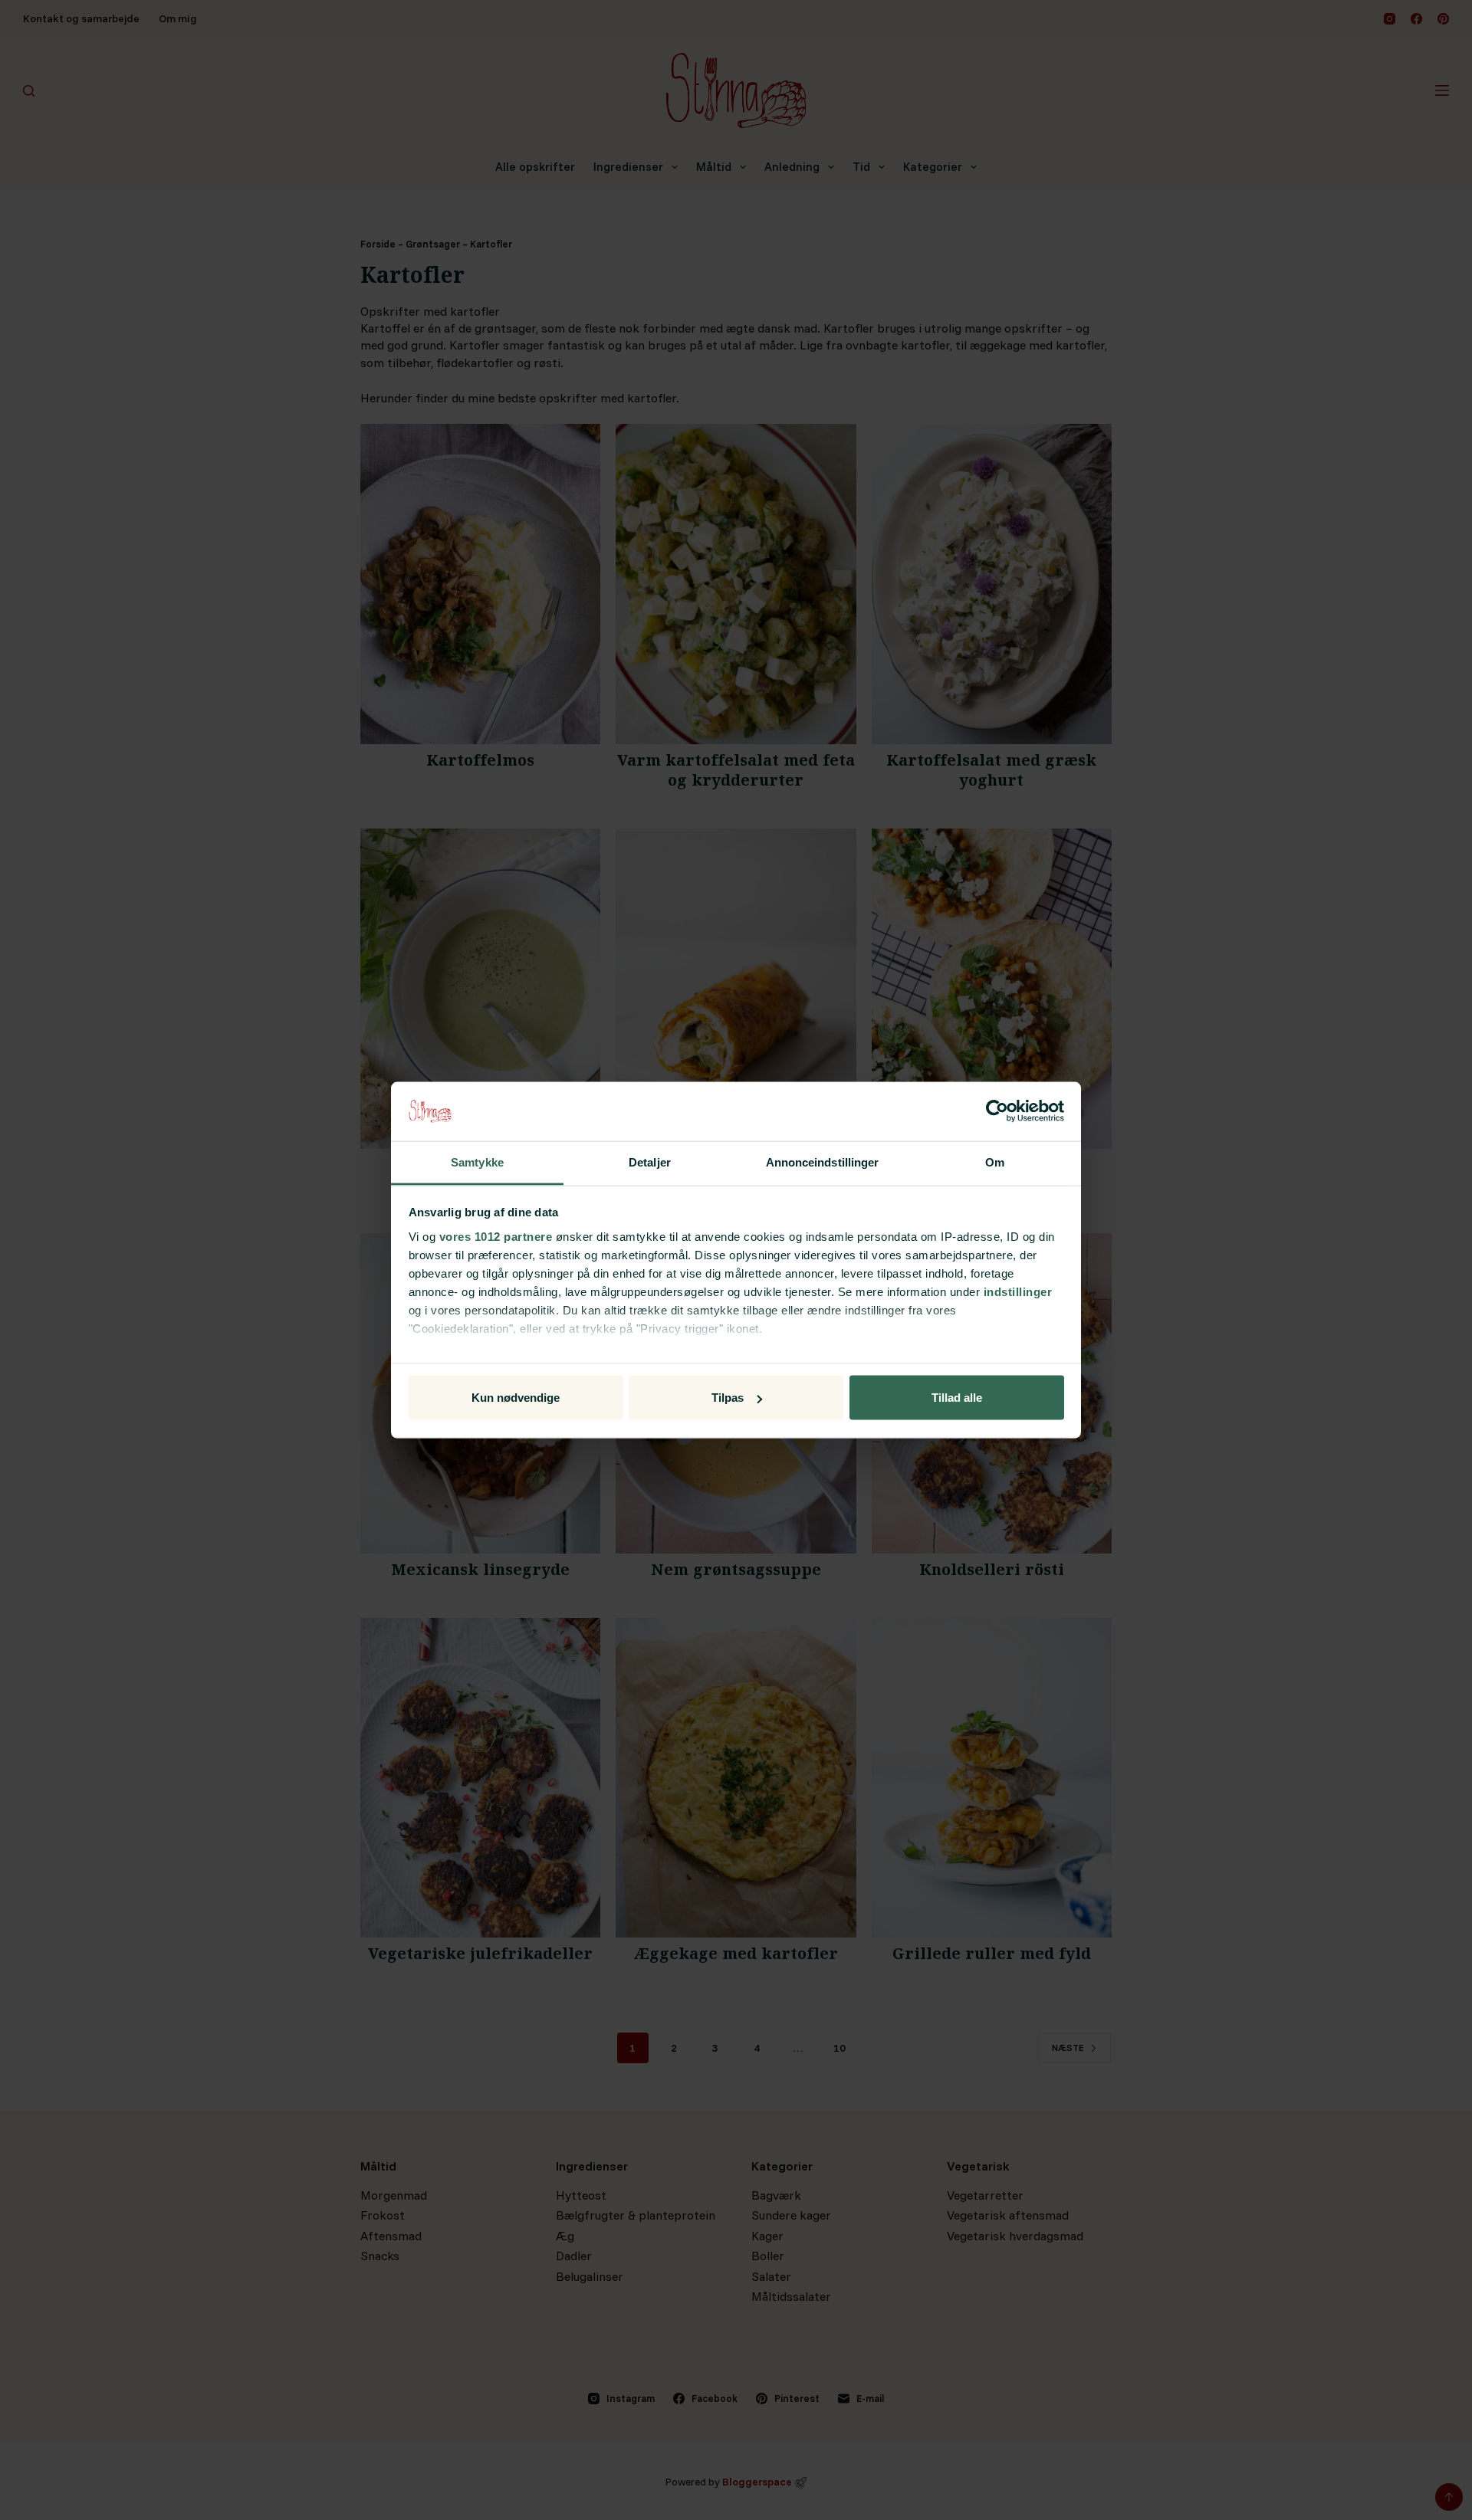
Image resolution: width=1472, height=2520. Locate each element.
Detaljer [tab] (650, 1162)
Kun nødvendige (516, 1398)
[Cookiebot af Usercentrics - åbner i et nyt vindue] (997, 1111)
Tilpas (728, 1398)
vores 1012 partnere (496, 1236)
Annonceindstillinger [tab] (823, 1162)
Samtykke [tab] (477, 1162)
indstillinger (1018, 1291)
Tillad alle (957, 1398)
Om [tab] (995, 1162)
